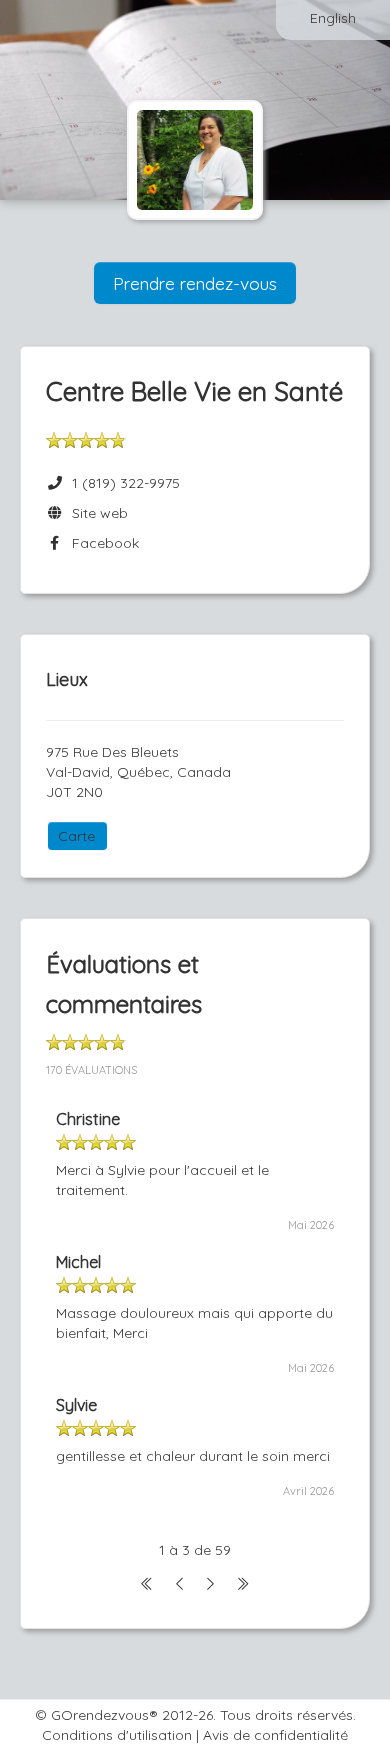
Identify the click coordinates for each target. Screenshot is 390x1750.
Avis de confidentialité (275, 1735)
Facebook (101, 543)
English (333, 18)
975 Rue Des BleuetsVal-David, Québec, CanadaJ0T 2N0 (138, 772)
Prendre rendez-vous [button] (195, 283)
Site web (96, 513)
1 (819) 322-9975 (126, 483)
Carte (76, 836)
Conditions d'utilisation (117, 1735)
